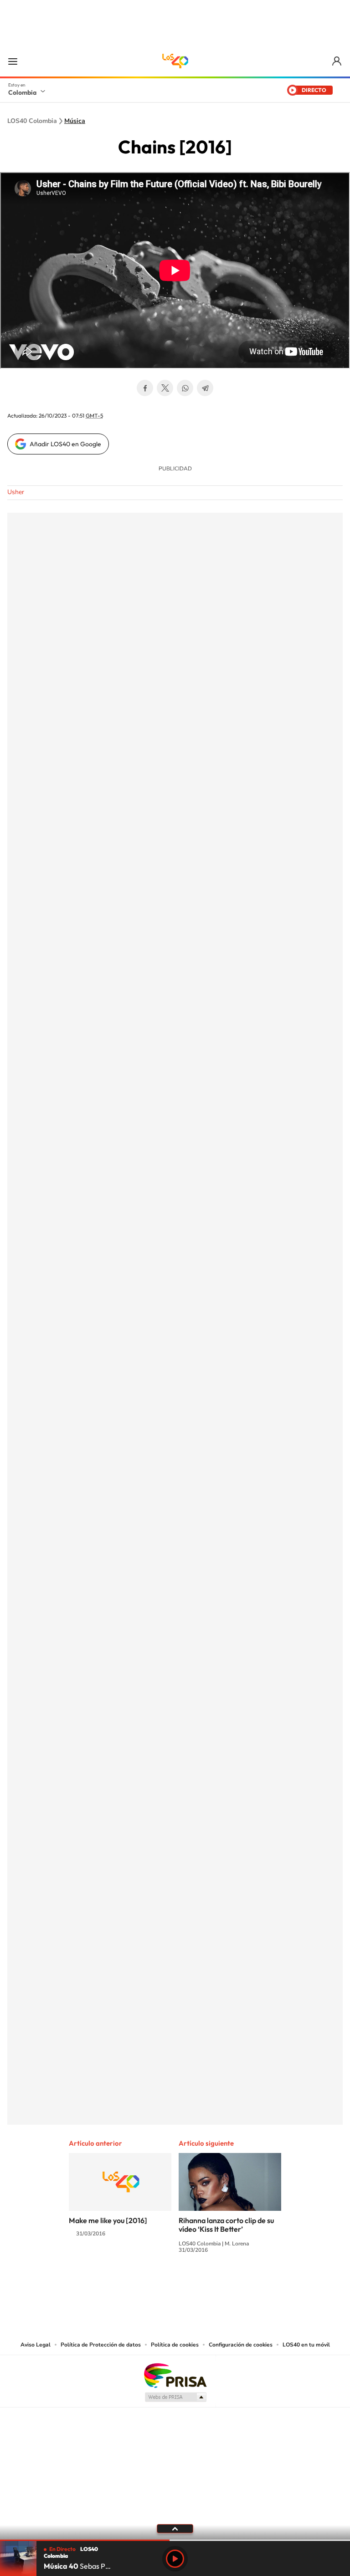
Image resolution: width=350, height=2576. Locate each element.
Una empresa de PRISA (175, 2375)
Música (75, 121)
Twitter (165, 388)
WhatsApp (185, 388)
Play (175, 2559)
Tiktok (139, 2284)
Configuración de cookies (241, 2345)
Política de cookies (175, 2345)
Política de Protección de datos (101, 2345)
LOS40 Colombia (175, 61)
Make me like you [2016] (108, 2220)
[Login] (337, 61)
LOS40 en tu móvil (306, 2345)
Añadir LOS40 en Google (65, 444)
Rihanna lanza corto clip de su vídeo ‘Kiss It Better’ (226, 2225)
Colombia (22, 92)
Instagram (157, 2284)
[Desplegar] (175, 2528)
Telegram (205, 388)
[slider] (175, 2540)
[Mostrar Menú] (13, 61)
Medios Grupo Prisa (175, 2397)
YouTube (175, 2284)
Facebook (145, 388)
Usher (16, 492)
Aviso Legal (36, 2345)
